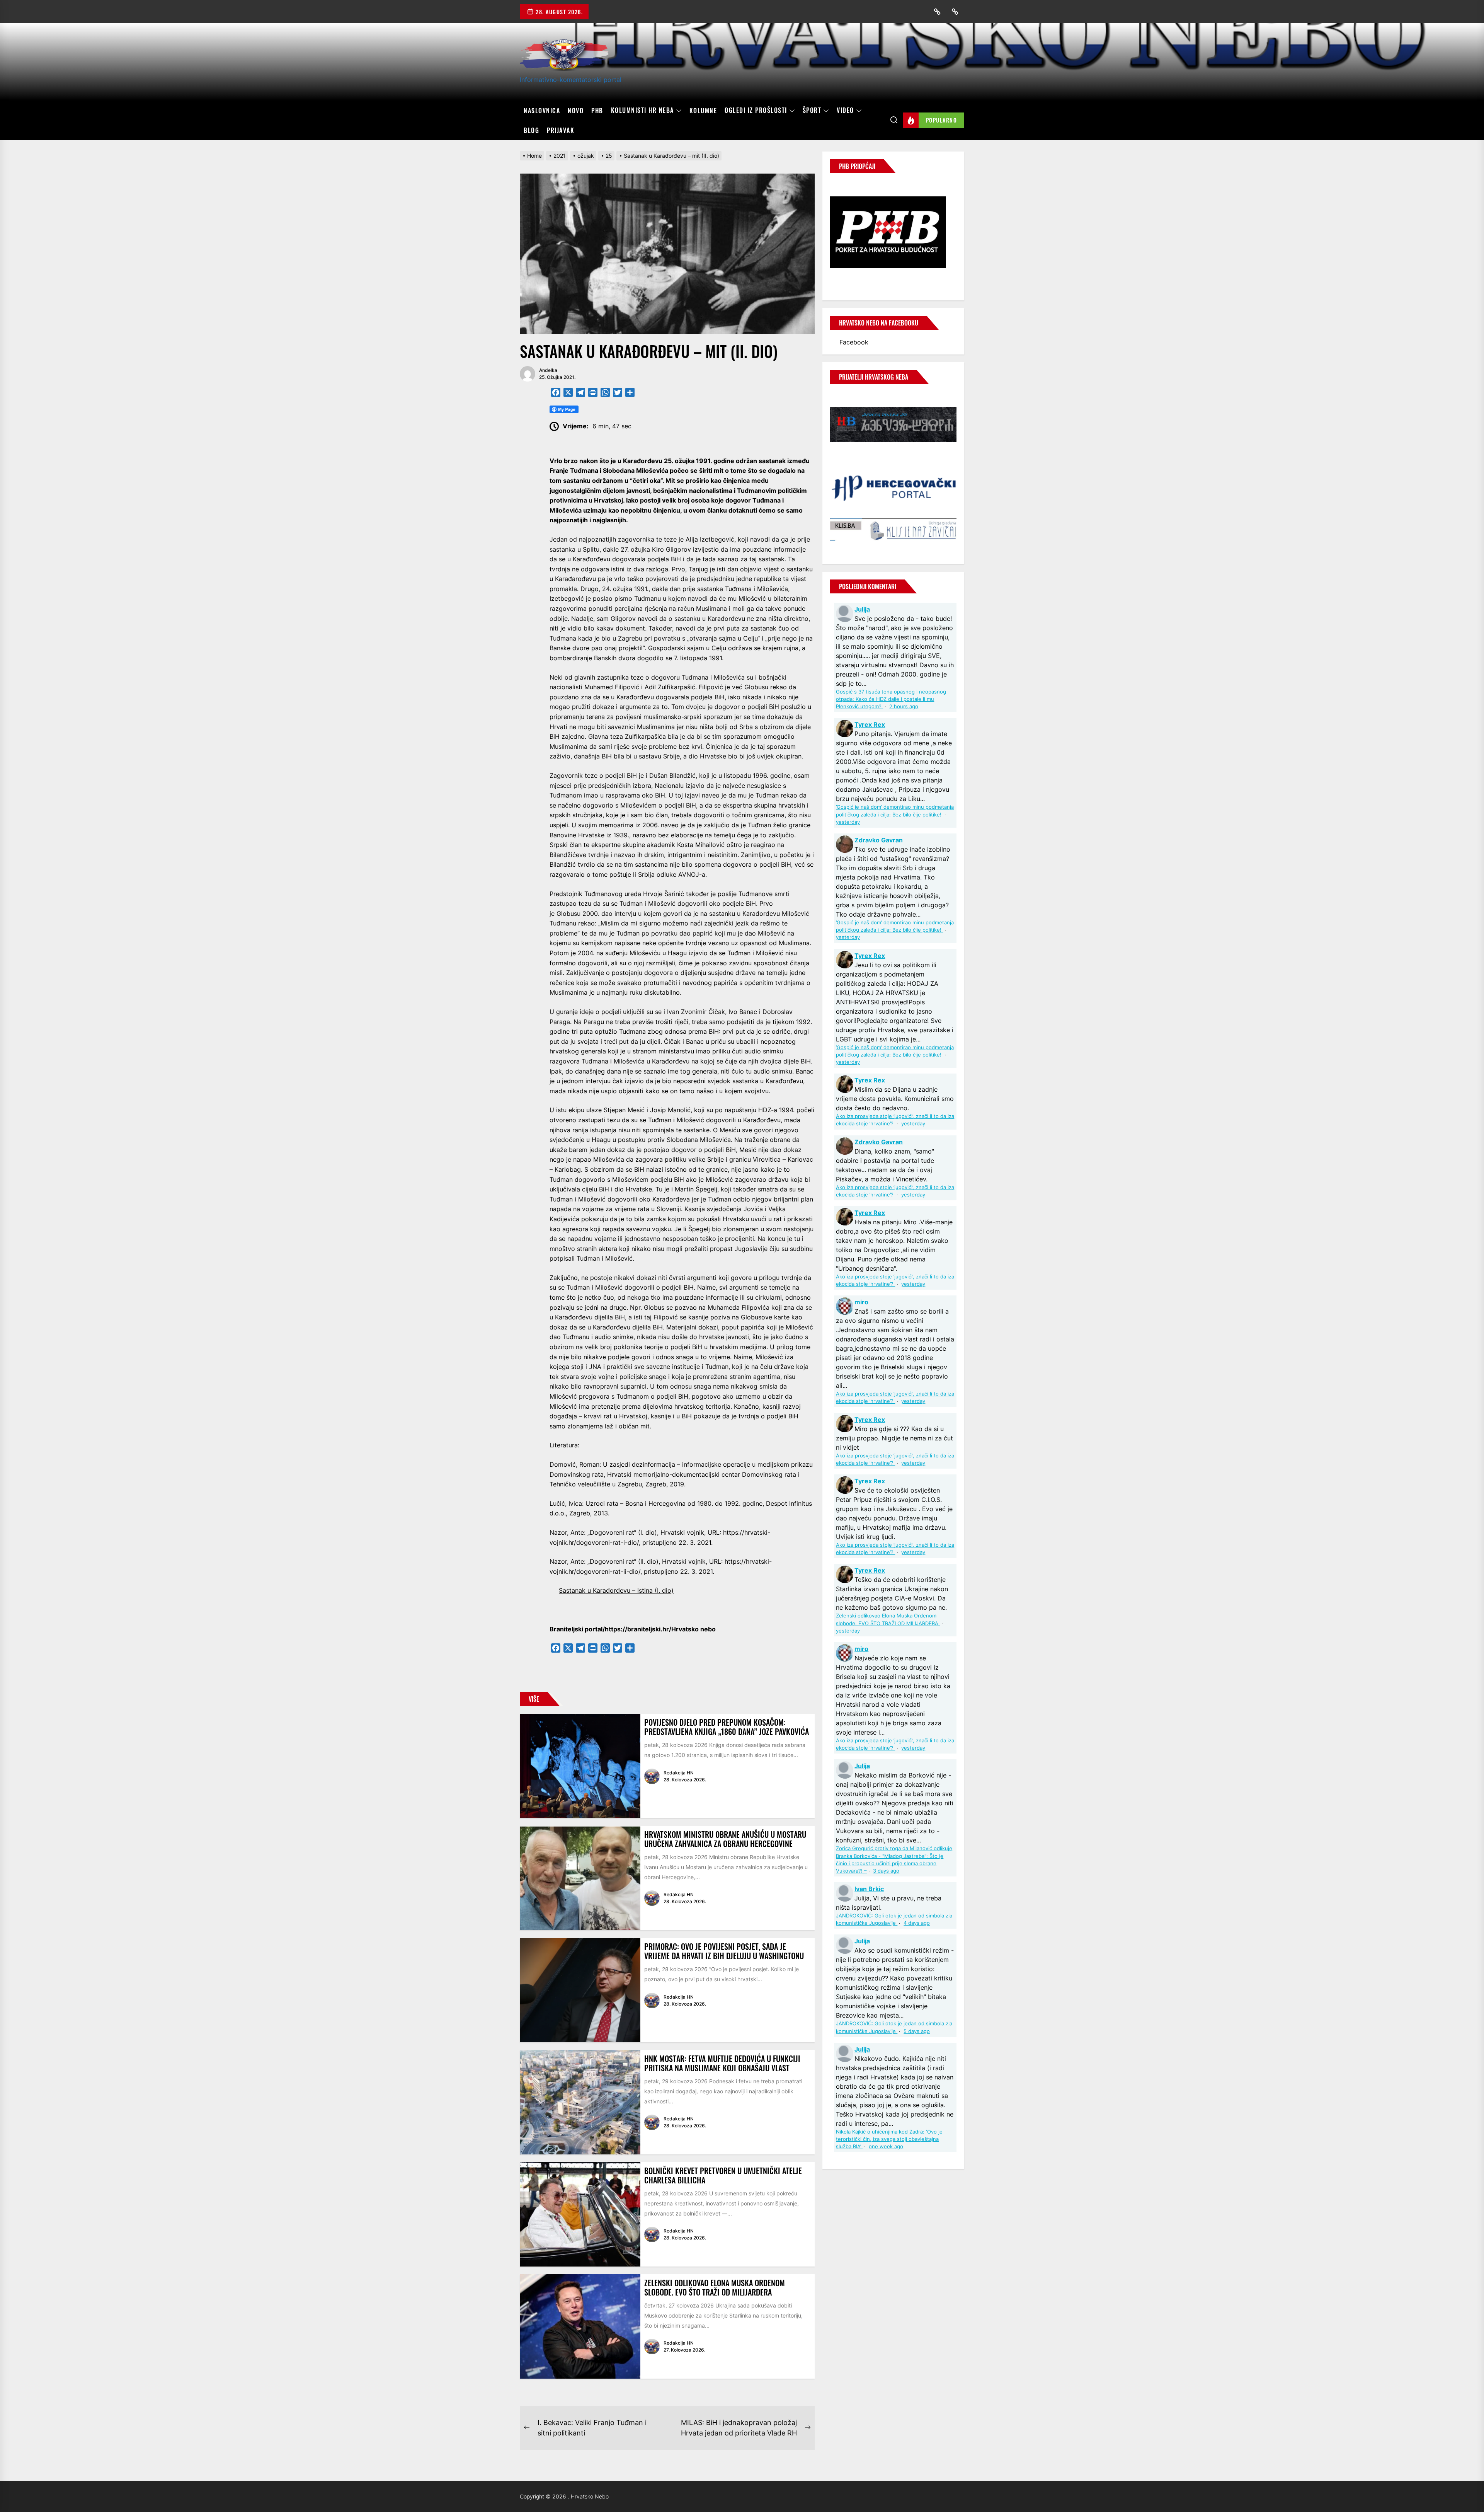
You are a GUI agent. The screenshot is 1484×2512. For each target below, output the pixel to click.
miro (861, 1302)
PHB (597, 111)
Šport (812, 111)
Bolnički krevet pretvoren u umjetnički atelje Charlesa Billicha (723, 2175)
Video (845, 111)
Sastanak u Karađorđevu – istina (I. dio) (616, 1590)
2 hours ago (904, 706)
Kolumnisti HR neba (642, 111)
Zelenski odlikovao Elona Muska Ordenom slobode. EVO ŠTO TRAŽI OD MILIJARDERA (715, 2287)
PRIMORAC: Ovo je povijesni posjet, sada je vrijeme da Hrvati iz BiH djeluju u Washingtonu (724, 1951)
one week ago (886, 2146)
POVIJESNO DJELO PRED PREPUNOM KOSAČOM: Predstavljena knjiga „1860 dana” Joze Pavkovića (727, 1727)
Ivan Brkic (869, 1889)
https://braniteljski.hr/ (638, 1629)
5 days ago (917, 2031)
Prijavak (561, 130)
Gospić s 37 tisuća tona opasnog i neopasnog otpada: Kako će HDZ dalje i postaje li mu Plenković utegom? (891, 699)
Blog (531, 130)
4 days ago (917, 1923)
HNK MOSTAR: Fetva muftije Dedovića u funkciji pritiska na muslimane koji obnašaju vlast (722, 2063)
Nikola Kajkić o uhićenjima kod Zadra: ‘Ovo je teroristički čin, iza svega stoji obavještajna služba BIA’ (889, 2139)
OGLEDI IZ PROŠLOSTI (756, 111)
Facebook (854, 342)
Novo (576, 111)
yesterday (848, 822)
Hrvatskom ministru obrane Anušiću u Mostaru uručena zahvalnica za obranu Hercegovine (725, 1839)
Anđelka (548, 370)
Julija (862, 609)
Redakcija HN (679, 1773)
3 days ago (886, 1871)
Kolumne (703, 111)
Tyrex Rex (870, 724)
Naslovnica (542, 111)
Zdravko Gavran (879, 840)
